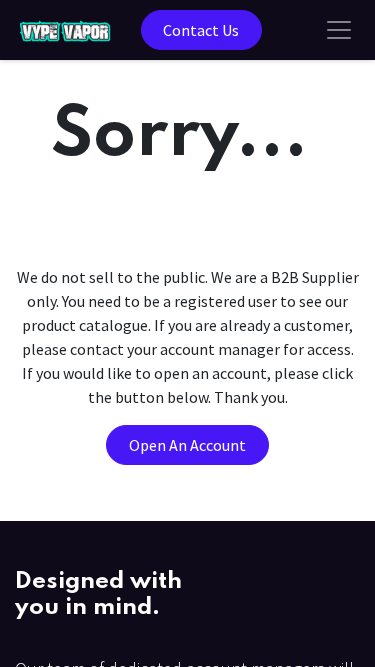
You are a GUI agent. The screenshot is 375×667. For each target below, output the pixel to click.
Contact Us (201, 30)
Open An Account (187, 445)
